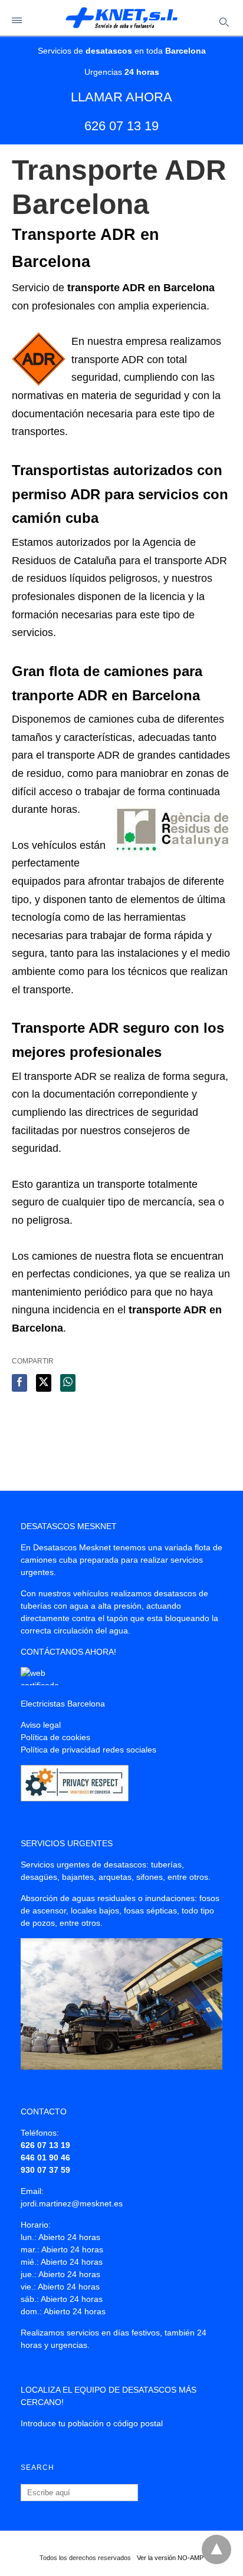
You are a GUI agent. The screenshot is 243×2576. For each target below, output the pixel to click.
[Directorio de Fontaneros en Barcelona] (49, 1682)
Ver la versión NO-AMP (170, 2558)
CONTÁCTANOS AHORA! (68, 1652)
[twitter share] (44, 1383)
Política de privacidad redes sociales (88, 1750)
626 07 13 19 (121, 126)
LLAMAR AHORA (121, 97)
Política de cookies (55, 1737)
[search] (223, 22)
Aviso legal (41, 1725)
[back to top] (216, 2549)
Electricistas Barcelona (63, 1704)
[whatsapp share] (68, 1383)
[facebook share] (19, 1383)
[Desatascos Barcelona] (121, 18)
